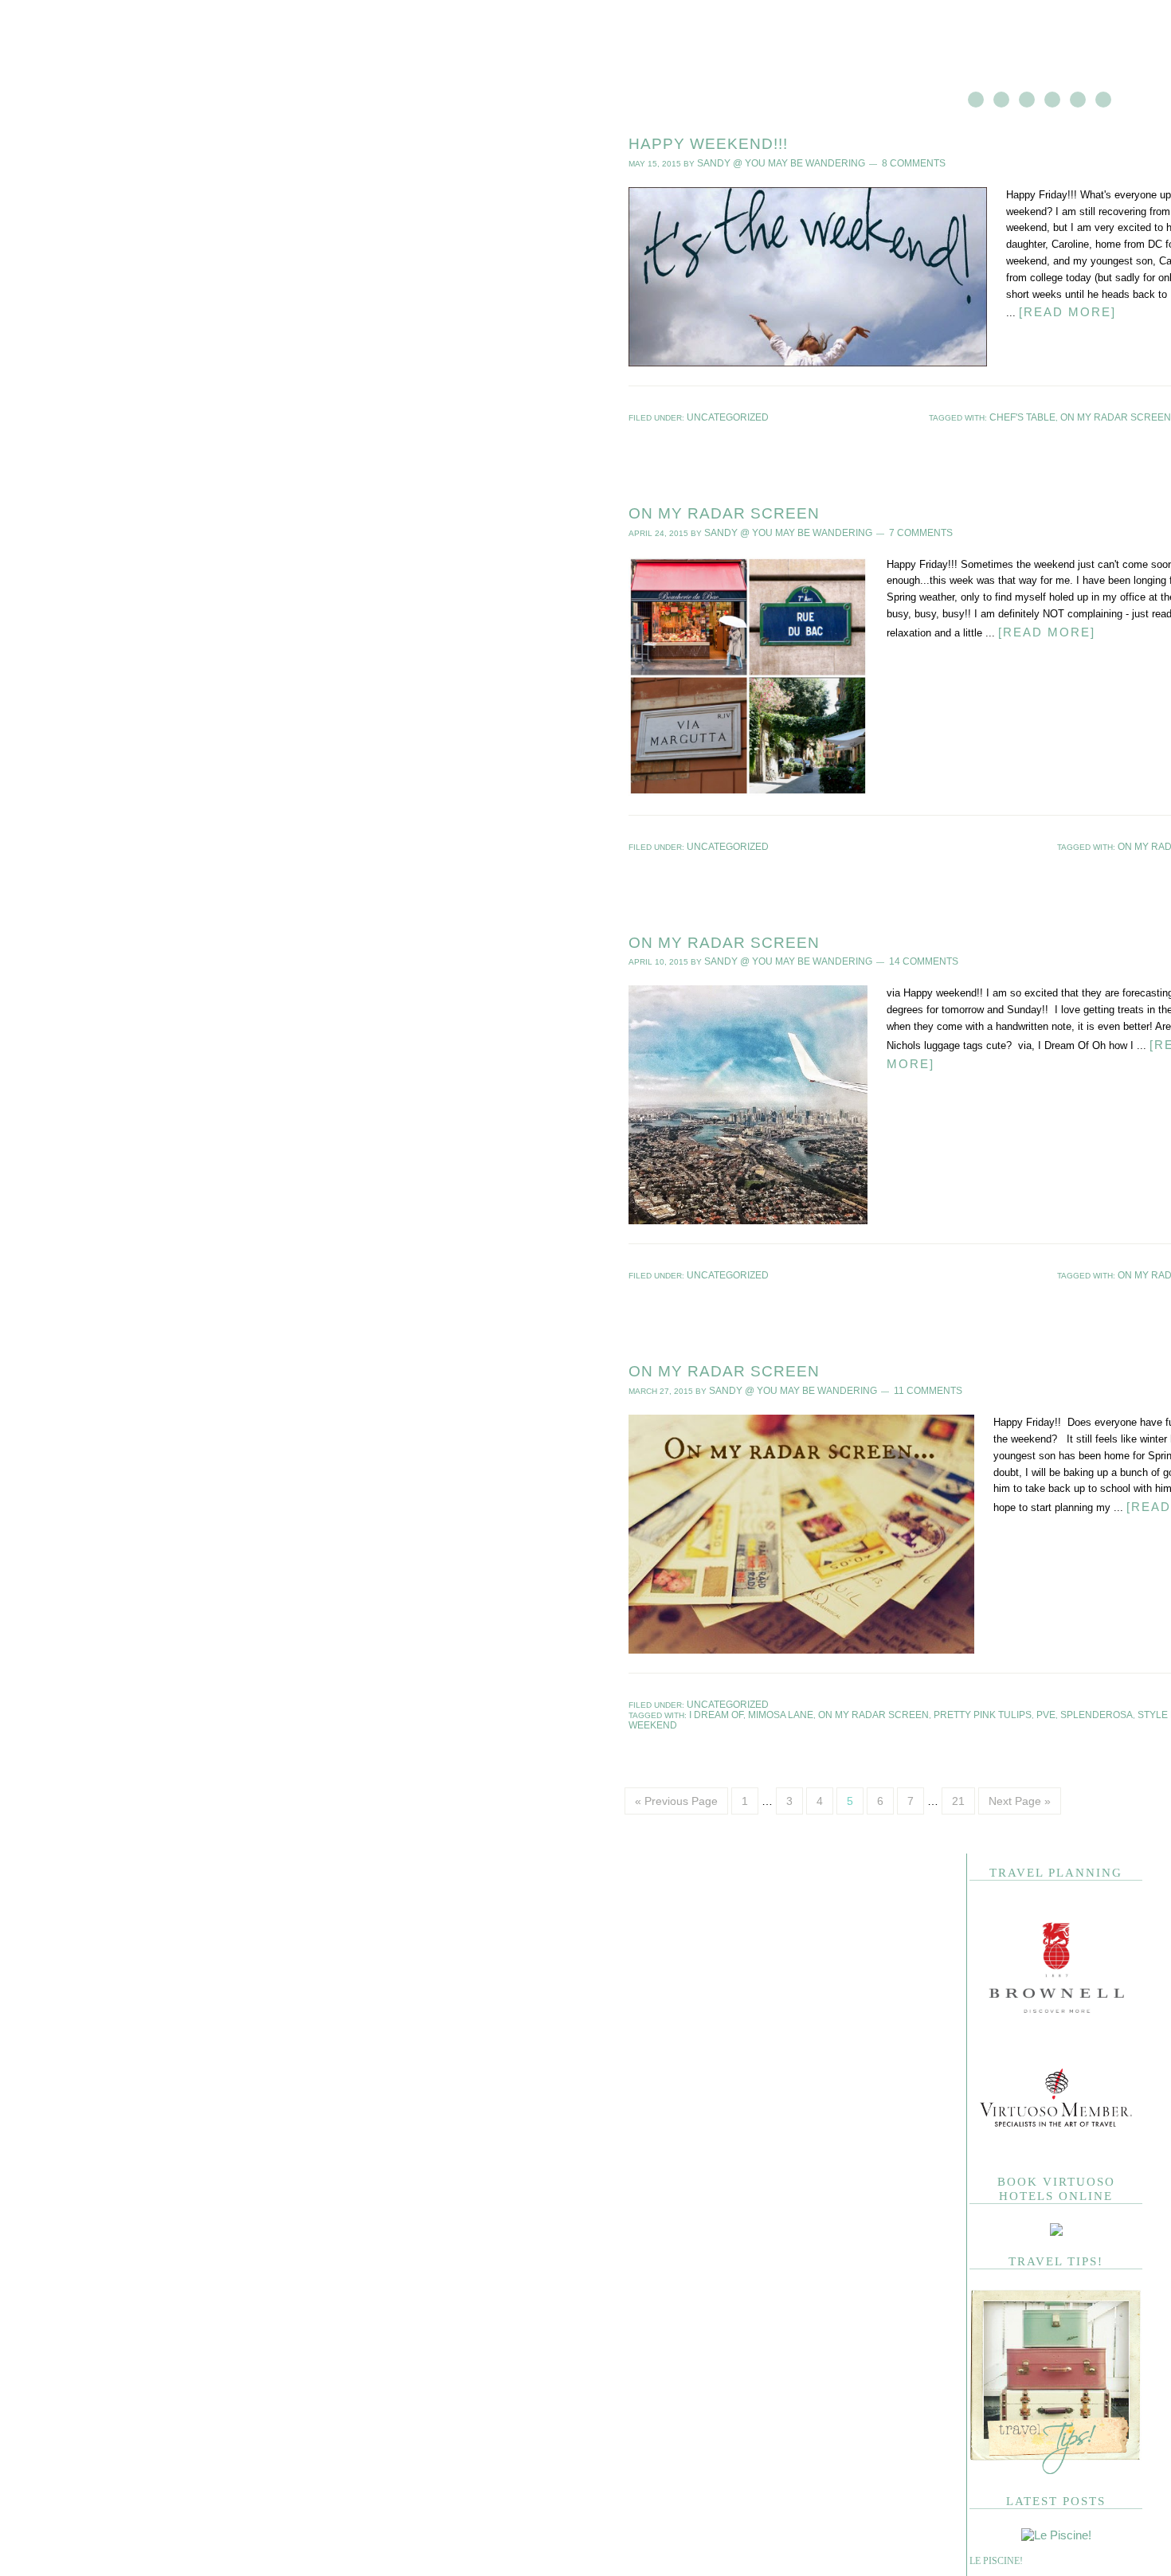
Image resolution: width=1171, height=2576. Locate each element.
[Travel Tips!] (1056, 2447)
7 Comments (890, 529)
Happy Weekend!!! (708, 144)
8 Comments (883, 162)
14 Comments (893, 954)
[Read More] (1062, 309)
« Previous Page (676, 1776)
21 (958, 1776)
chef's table (1053, 415)
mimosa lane (806, 1701)
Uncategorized (721, 415)
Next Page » (1020, 1776)
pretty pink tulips (978, 1701)
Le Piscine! (996, 2536)
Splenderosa (1077, 1701)
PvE (1034, 1701)
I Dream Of (750, 1701)
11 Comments (897, 1380)
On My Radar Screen (724, 510)
